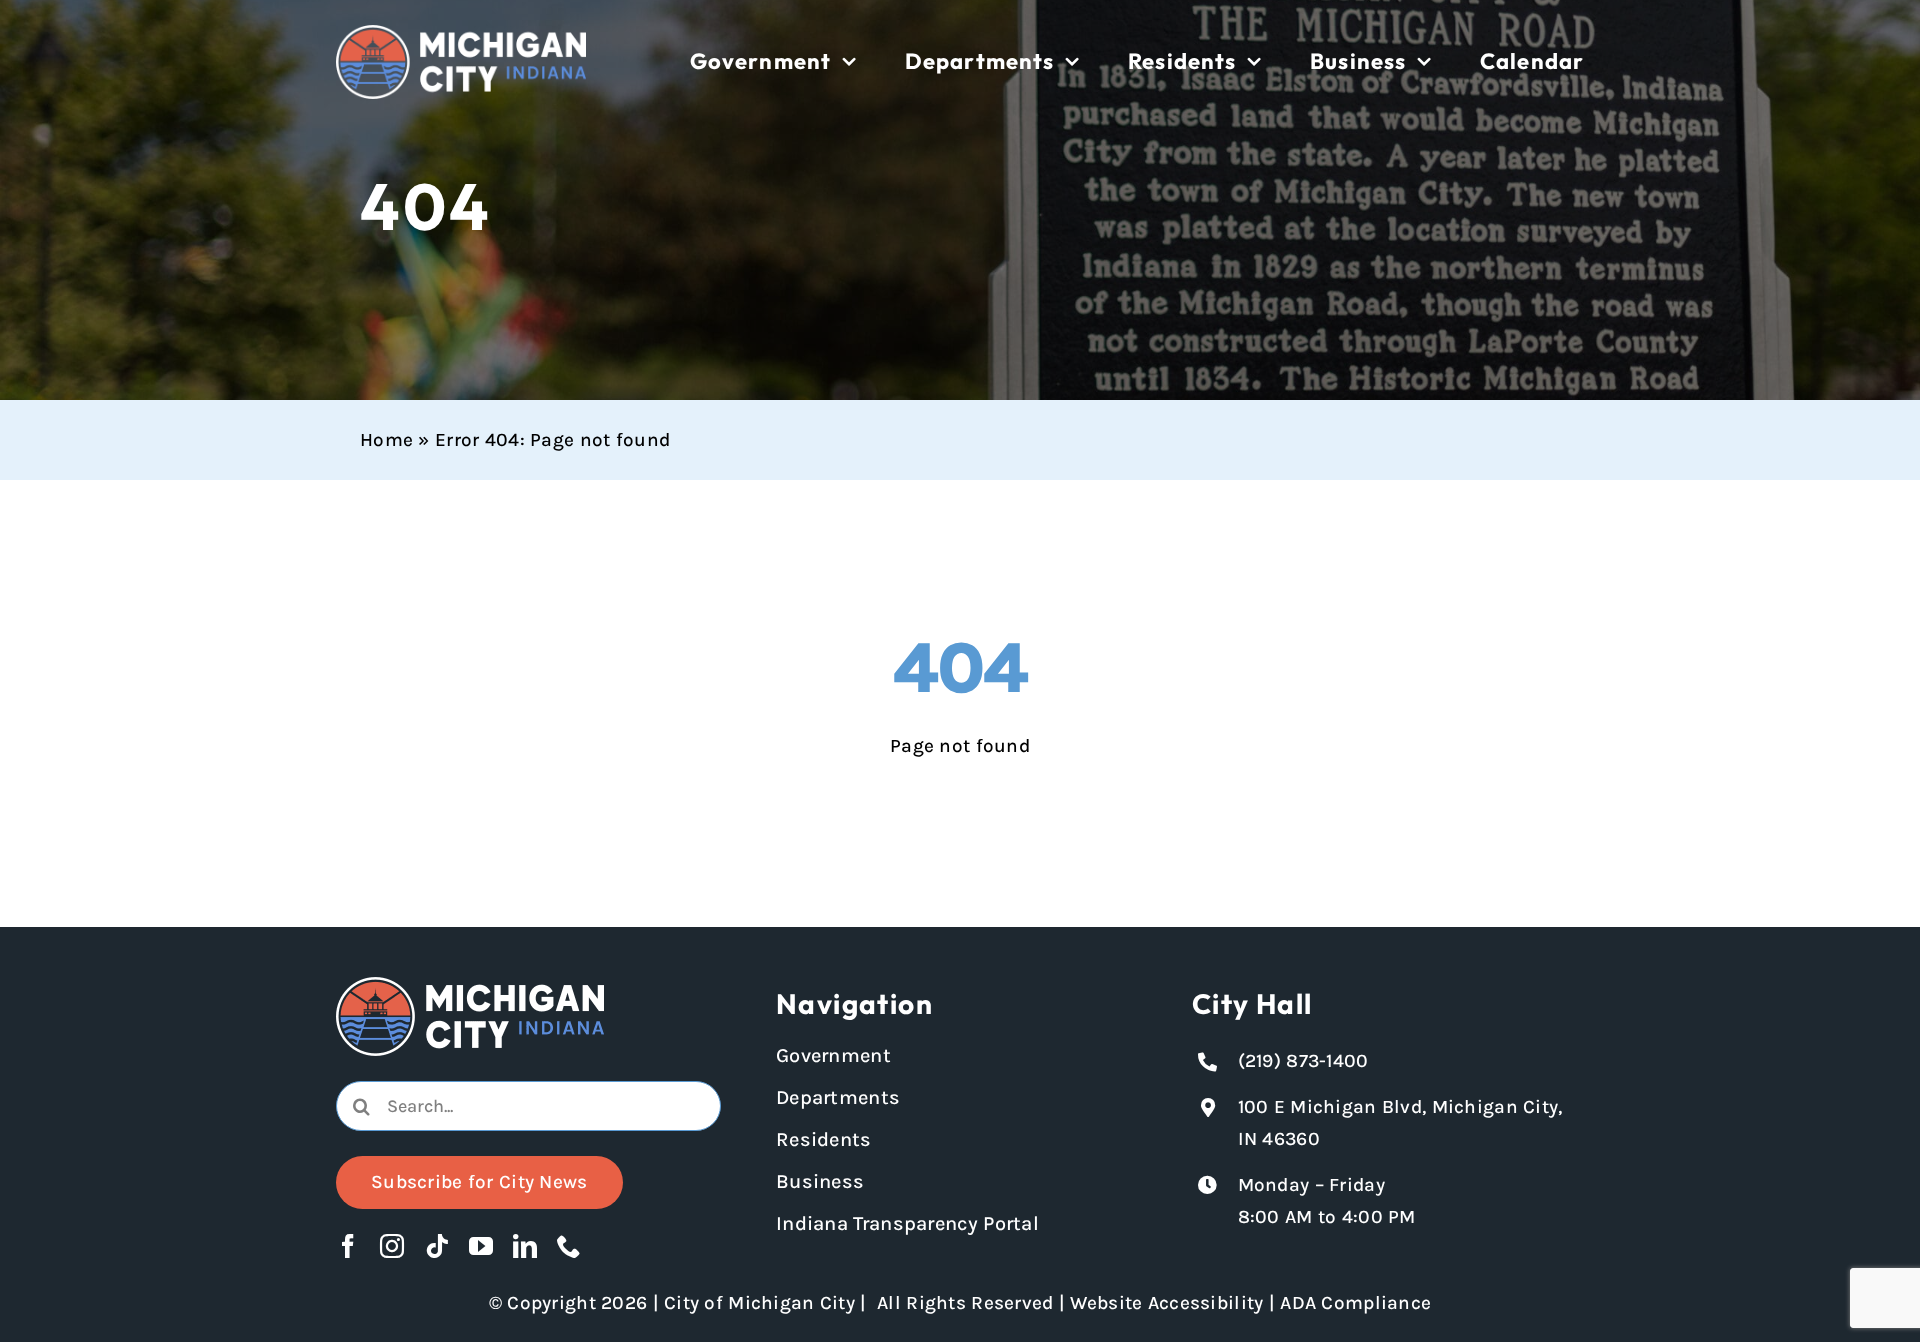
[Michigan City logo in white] (461, 34)
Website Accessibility (1166, 1303)
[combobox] (528, 1106)
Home (386, 440)
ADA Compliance (1355, 1303)
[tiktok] (437, 1246)
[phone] (569, 1246)
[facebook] (348, 1246)
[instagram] (392, 1246)
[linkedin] (525, 1246)
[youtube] (481, 1246)
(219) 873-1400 (1303, 1061)
